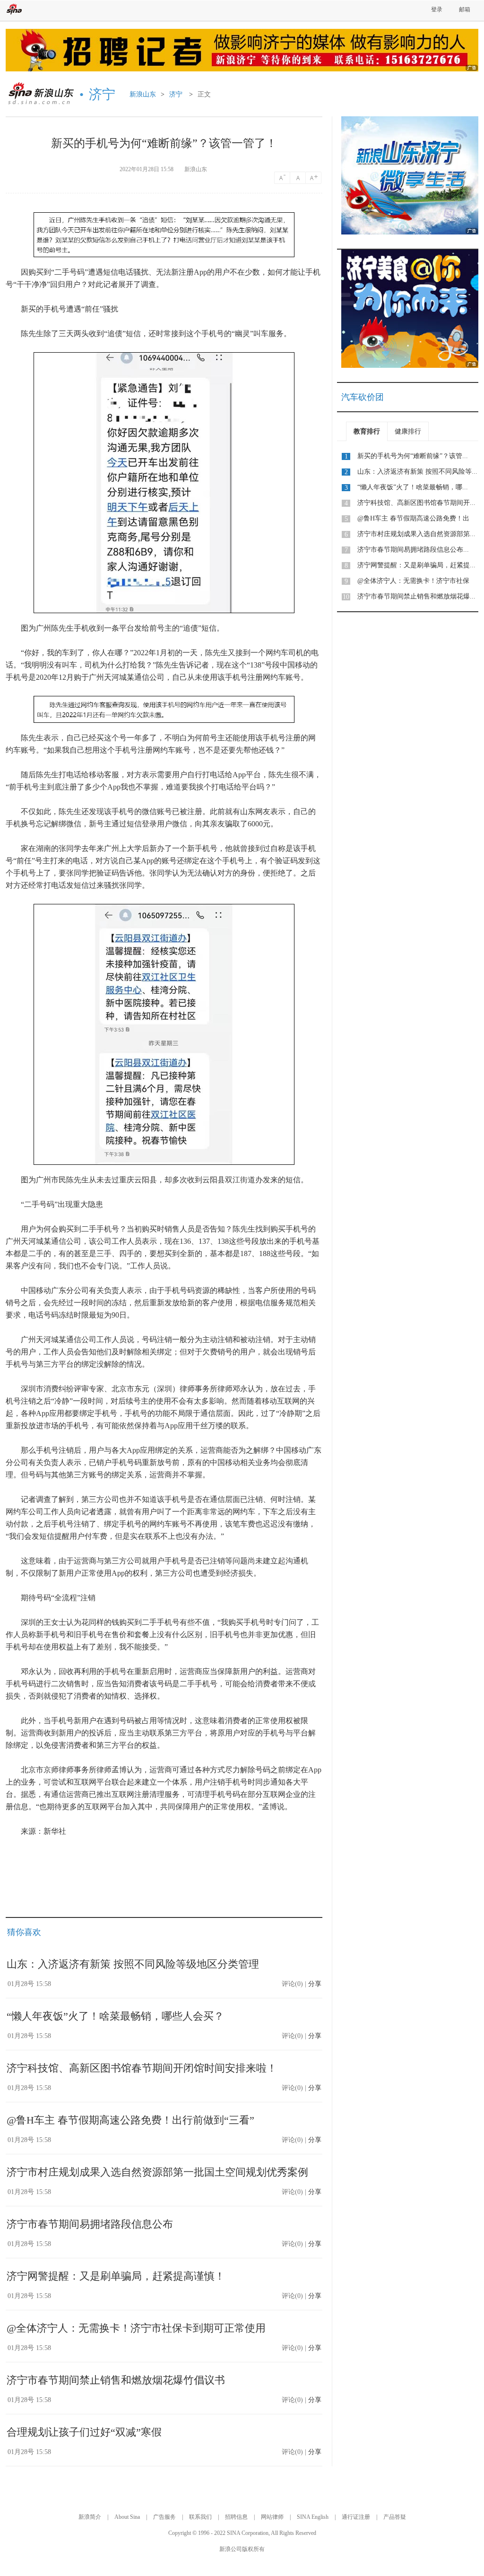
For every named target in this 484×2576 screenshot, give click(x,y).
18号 (314, 178)
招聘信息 (236, 2517)
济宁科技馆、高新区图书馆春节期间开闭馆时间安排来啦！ (142, 2068)
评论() (292, 1984)
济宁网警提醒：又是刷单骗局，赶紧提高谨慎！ (116, 2276)
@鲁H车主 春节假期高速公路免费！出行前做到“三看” (130, 2120)
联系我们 (200, 2517)
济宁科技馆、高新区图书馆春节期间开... (416, 503)
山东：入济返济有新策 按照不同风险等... (417, 472)
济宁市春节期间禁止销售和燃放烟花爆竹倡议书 (116, 2380)
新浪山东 (143, 94)
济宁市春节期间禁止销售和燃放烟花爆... (416, 596)
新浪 (14, 9)
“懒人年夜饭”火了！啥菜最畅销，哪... (413, 487)
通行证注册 (356, 2517)
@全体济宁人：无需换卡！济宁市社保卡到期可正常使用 (136, 2328)
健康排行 (408, 431)
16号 (298, 178)
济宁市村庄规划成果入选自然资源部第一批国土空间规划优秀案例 (157, 2172)
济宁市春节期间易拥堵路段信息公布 (90, 2224)
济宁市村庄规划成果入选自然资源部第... (416, 534)
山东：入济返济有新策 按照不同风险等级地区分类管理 (133, 1964)
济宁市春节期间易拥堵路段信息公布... (413, 550)
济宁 (176, 94)
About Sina (127, 2517)
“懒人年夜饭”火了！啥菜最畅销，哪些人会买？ (115, 2016)
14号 (282, 178)
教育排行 (367, 431)
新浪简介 (90, 2517)
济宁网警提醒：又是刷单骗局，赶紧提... (416, 565)
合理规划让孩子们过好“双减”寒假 (84, 2432)
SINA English (313, 2517)
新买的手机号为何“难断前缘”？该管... (413, 456)
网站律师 (272, 2517)
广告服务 (164, 2517)
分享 (315, 1984)
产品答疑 (395, 2517)
